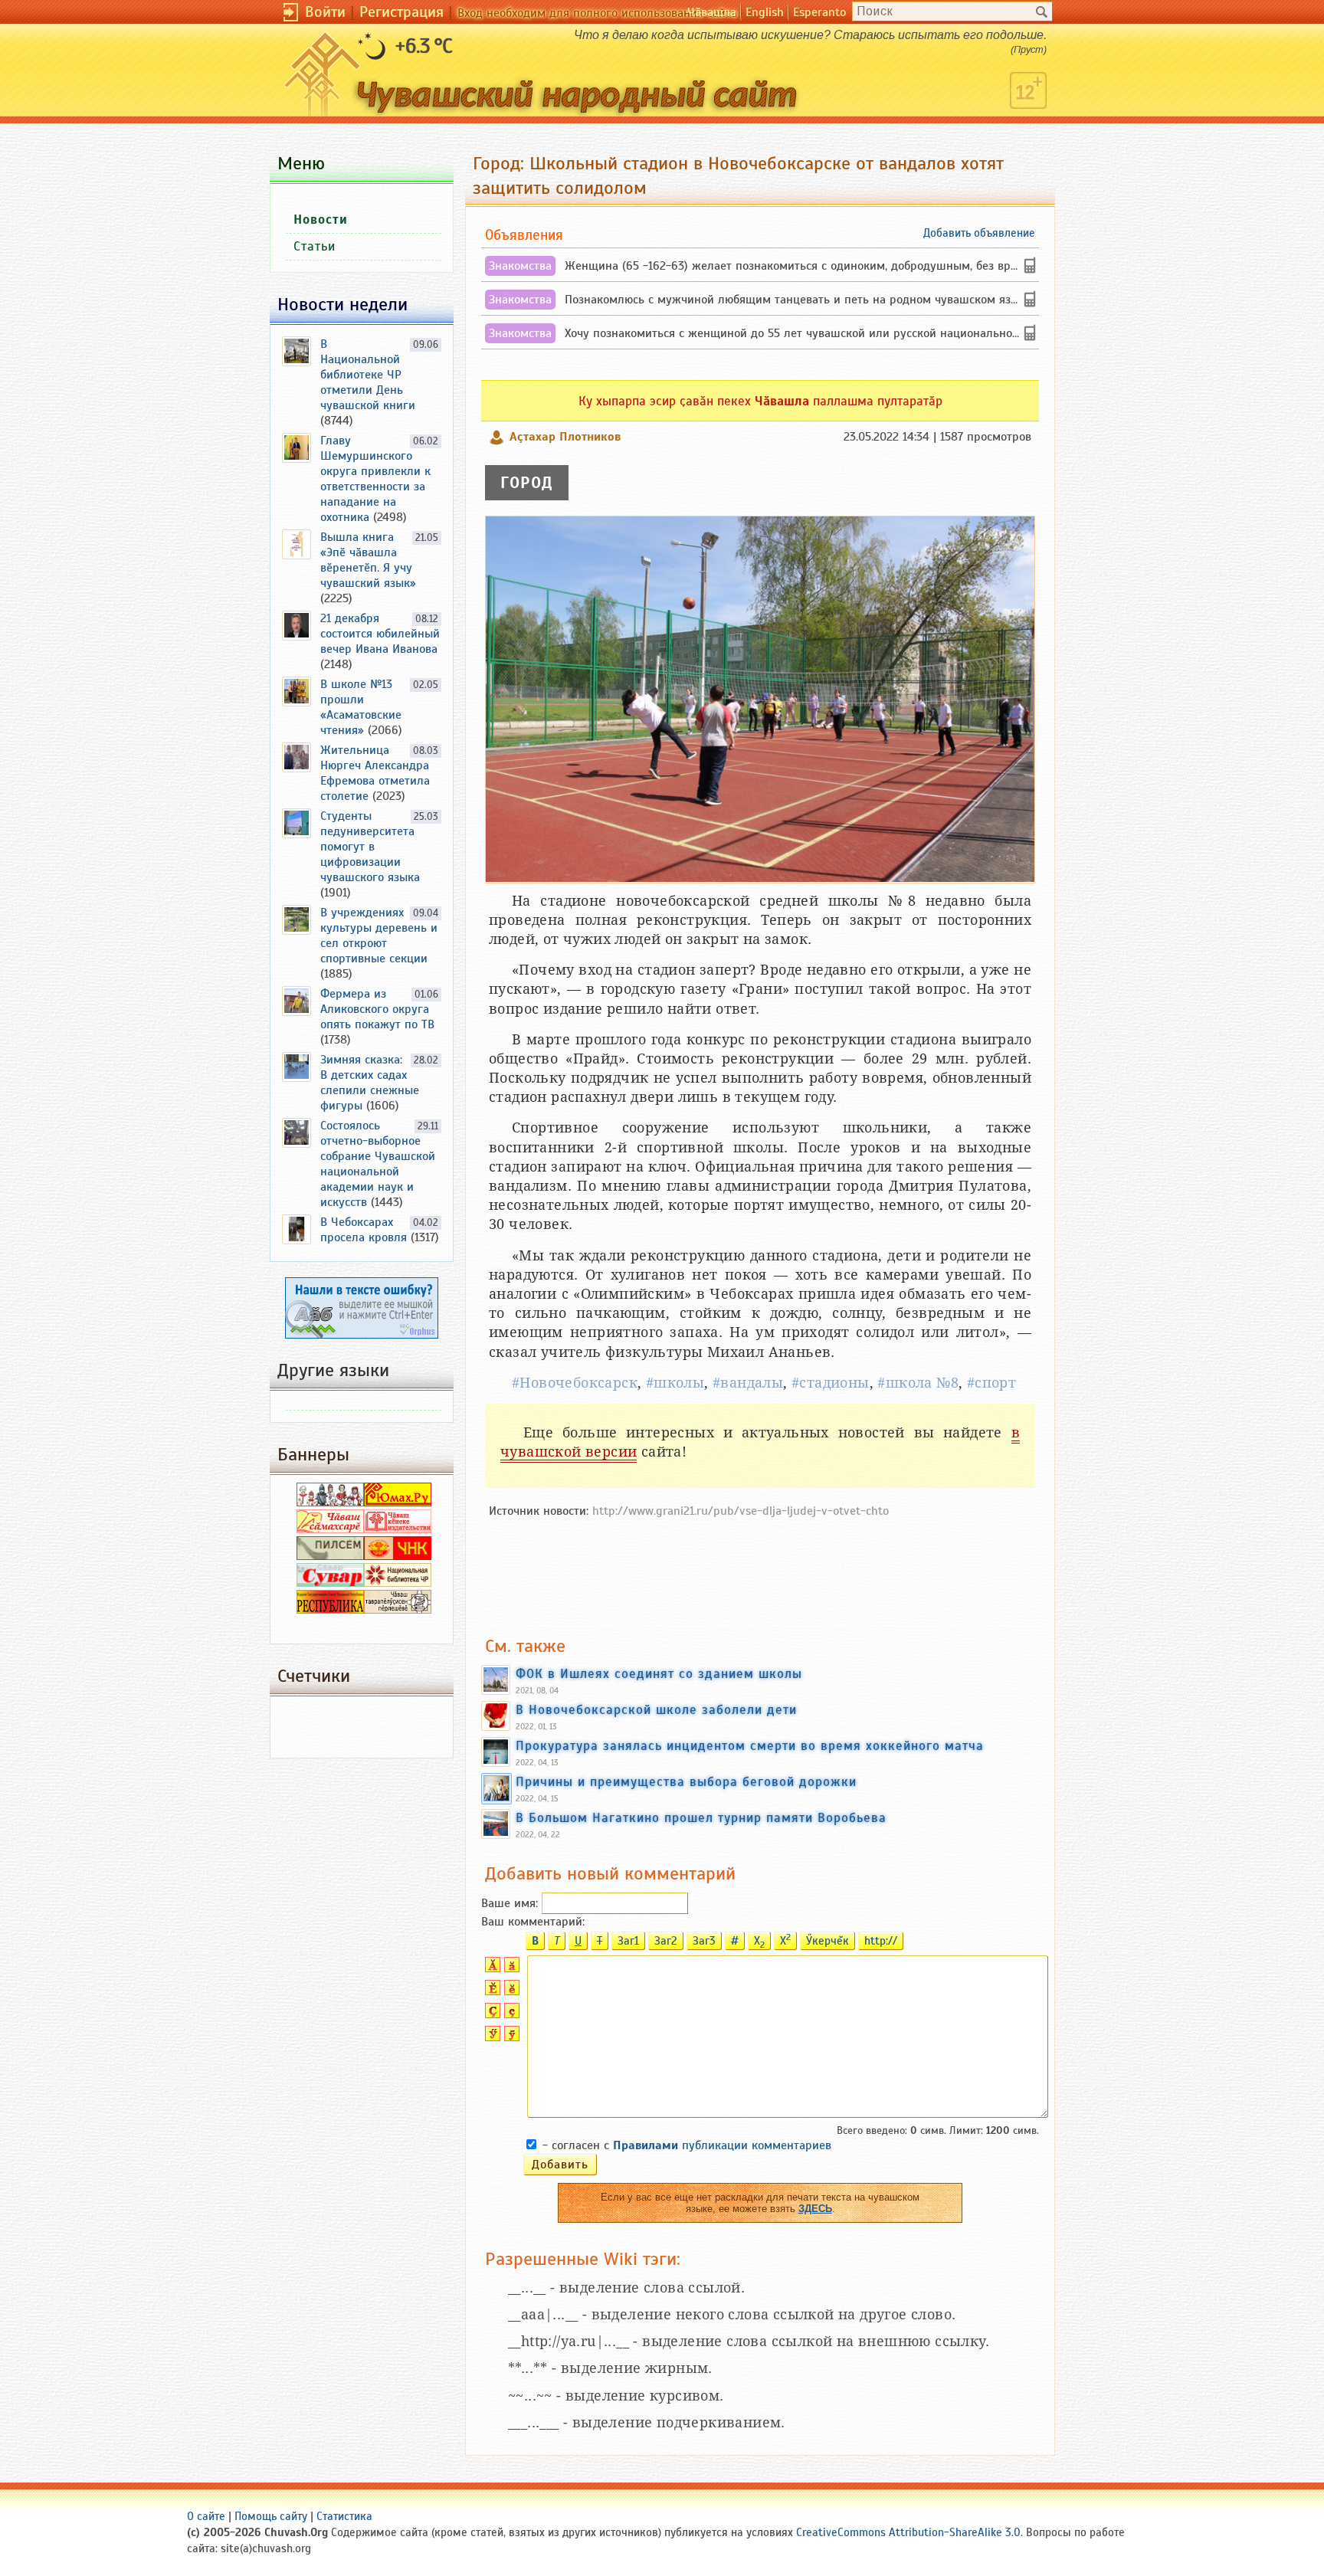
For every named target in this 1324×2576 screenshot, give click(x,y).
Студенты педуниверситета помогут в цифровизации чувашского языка (370, 847)
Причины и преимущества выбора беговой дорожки (686, 1781)
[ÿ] (510, 2037)
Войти (325, 12)
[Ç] (491, 2014)
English (765, 12)
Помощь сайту (271, 2516)
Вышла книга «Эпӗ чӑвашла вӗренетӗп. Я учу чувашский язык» (368, 560)
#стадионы (831, 1383)
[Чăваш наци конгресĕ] (398, 1556)
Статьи (315, 246)
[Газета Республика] (330, 1610)
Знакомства (520, 266)
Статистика (344, 2516)
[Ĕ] (491, 1991)
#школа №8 (918, 1383)
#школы (675, 1383)
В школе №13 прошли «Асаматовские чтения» (361, 707)
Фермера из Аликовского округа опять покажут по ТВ (377, 1009)
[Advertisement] (760, 1569)
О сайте (206, 2516)
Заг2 (666, 1941)
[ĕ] (510, 1991)
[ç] (510, 2014)
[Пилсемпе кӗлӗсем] (330, 1556)
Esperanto (819, 12)
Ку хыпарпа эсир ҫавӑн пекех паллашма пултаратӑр (760, 401)
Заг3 (704, 1941)
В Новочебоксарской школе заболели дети (656, 1709)
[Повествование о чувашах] (330, 1503)
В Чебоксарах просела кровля (364, 1230)
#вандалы (748, 1383)
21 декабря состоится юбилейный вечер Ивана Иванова (380, 634)
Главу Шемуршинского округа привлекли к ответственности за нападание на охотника (375, 479)
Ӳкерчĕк (827, 1941)
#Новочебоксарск (575, 1383)
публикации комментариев (722, 2145)
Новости (321, 220)
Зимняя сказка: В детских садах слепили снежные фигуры (370, 1083)
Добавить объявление (979, 233)
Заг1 (628, 1941)
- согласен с (687, 2145)
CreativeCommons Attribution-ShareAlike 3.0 (908, 2532)
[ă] (510, 1968)
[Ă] (491, 1968)
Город (527, 483)
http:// (881, 1941)
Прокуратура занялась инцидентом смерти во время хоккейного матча (750, 1745)
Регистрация (401, 12)
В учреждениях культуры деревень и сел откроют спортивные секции (379, 936)
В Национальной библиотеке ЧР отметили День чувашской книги (368, 375)
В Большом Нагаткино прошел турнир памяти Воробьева (701, 1817)
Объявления (524, 235)
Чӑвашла (712, 12)
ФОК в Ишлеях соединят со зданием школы (659, 1673)
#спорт (991, 1383)
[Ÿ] (491, 2037)
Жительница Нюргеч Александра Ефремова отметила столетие (375, 773)
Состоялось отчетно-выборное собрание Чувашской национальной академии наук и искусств (378, 1164)
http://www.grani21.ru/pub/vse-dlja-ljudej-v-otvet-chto (741, 1511)
